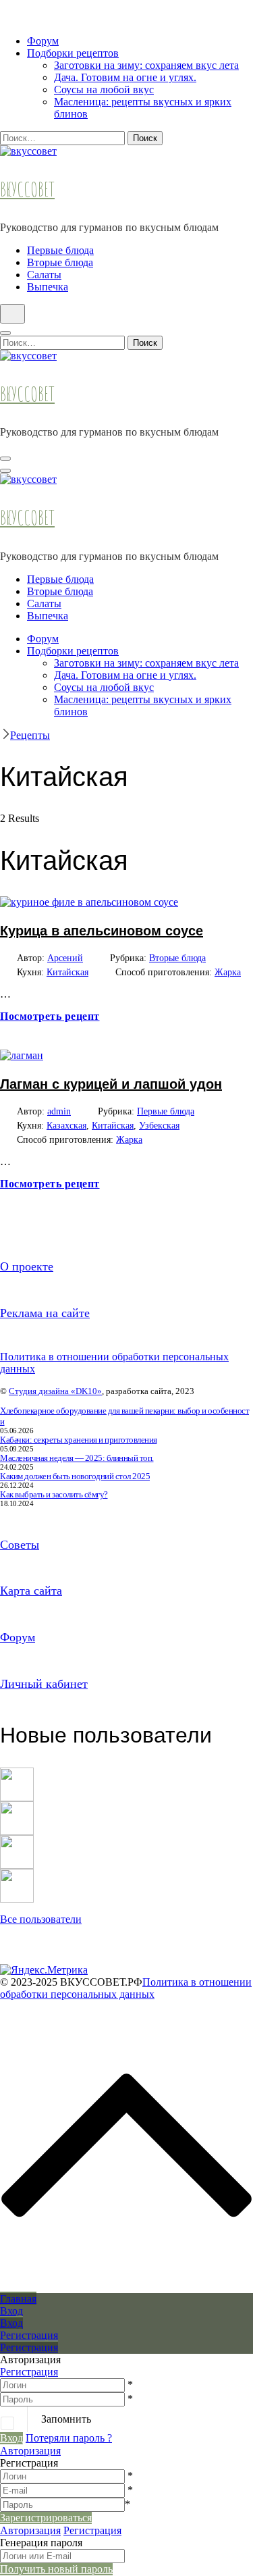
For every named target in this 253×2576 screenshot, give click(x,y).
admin (59, 1111)
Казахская (66, 1126)
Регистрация (29, 2372)
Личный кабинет (44, 1684)
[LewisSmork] (17, 1807)
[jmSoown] (17, 1773)
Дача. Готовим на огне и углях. (125, 77)
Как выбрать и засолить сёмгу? (54, 1494)
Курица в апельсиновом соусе (102, 931)
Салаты (44, 275)
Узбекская (159, 1126)
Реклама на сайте (45, 1313)
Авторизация (30, 2451)
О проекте (27, 1266)
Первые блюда (60, 250)
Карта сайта (31, 1591)
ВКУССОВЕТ (27, 189)
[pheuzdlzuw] (17, 1841)
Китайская (67, 972)
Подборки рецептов (73, 53)
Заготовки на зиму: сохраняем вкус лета (146, 65)
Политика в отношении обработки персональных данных (126, 1988)
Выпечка (48, 287)
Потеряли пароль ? (69, 2438)
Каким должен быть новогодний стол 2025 (75, 1476)
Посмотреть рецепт (50, 1016)
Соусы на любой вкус (104, 89)
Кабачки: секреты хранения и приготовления (79, 1440)
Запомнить (66, 2419)
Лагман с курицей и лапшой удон (111, 1084)
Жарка (228, 972)
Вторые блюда (60, 262)
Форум (43, 41)
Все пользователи (41, 1919)
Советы (20, 1545)
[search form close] (5, 333)
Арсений (65, 958)
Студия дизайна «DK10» (55, 1391)
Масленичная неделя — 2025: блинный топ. (77, 1458)
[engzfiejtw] (17, 1875)
